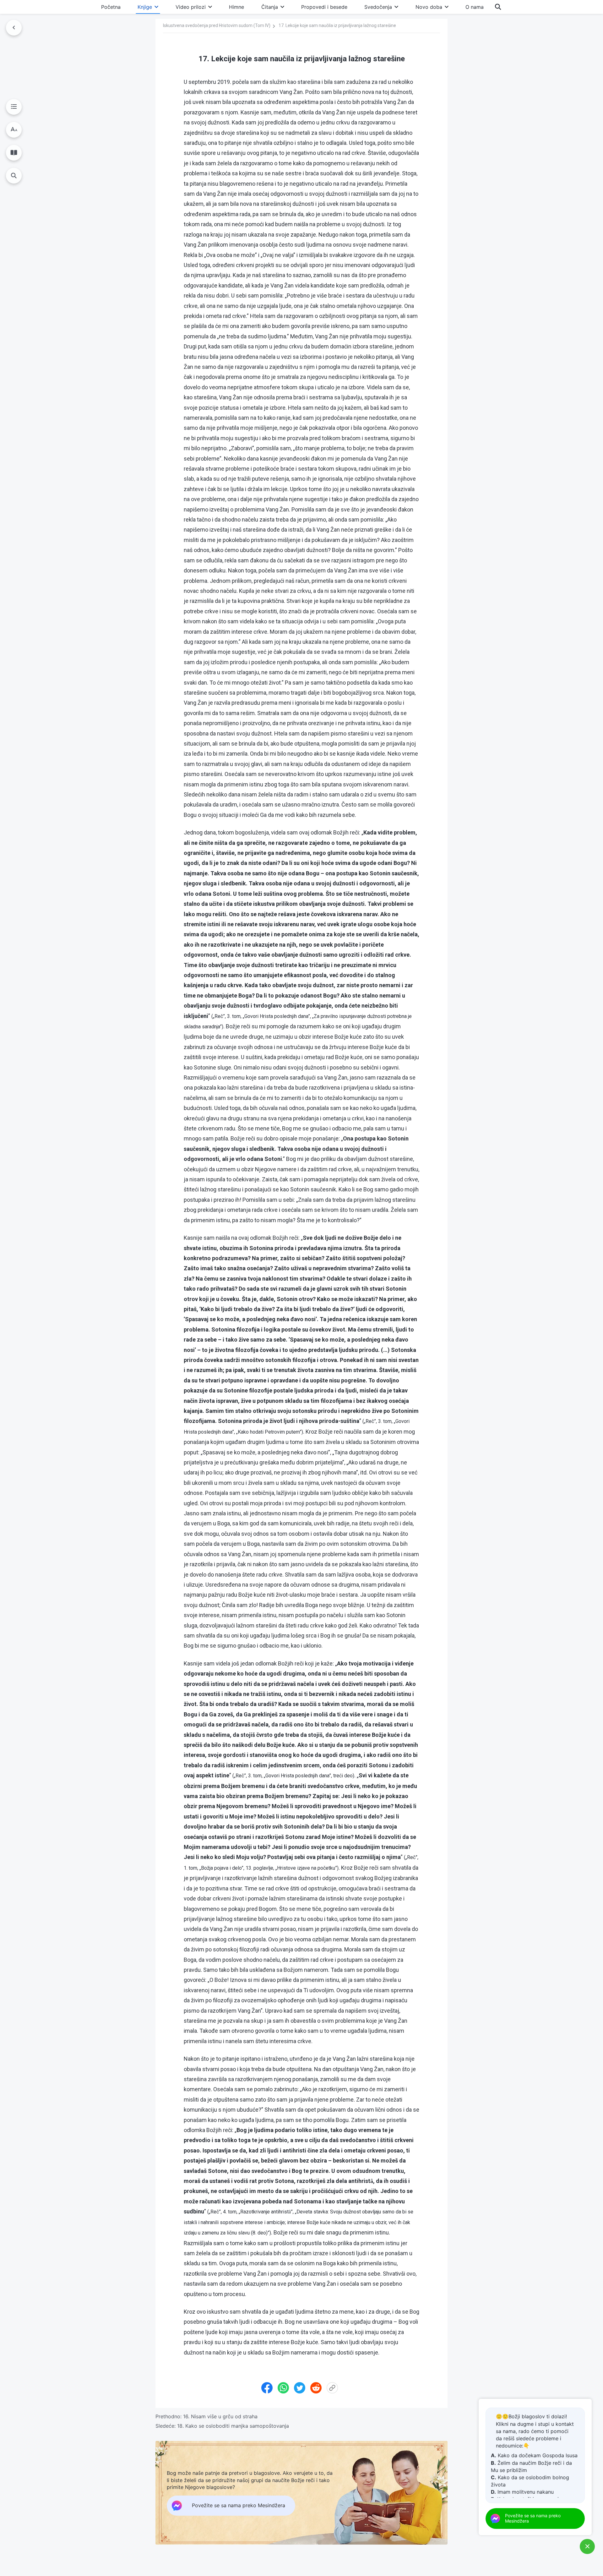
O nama (475, 7)
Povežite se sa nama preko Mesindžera (533, 2518)
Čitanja (270, 7)
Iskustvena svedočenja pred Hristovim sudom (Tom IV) (217, 25)
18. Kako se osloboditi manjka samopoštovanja (233, 2426)
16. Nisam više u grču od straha (220, 2416)
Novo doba (429, 7)
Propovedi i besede (324, 7)
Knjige (145, 7)
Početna (111, 7)
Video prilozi (191, 7)
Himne (236, 7)
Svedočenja (378, 7)
